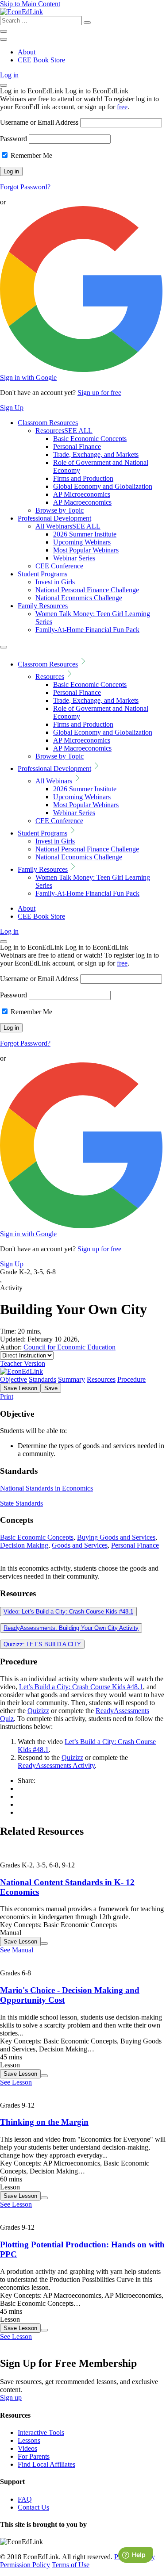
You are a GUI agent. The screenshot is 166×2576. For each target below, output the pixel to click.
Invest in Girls (55, 582)
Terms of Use (71, 2565)
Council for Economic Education (69, 1347)
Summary (71, 1379)
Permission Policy (25, 2565)
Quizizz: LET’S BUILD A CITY (42, 1644)
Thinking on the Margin (44, 2122)
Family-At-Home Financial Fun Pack (87, 630)
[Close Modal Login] (4, 85)
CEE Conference (59, 566)
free (122, 107)
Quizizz (38, 1711)
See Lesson (16, 2082)
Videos (27, 2448)
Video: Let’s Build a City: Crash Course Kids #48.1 (68, 1612)
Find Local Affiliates (46, 2464)
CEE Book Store (41, 60)
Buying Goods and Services (116, 1537)
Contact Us (33, 2507)
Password (14, 139)
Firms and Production (83, 478)
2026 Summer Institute (85, 534)
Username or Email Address (39, 122)
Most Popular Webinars (86, 550)
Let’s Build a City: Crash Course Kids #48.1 (81, 1687)
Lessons (29, 2440)
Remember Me (31, 155)
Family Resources (43, 606)
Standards (42, 1379)
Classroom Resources (48, 423)
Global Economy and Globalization (103, 486)
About (27, 52)
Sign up (11, 2398)
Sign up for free (99, 393)
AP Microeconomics (82, 494)
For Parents (34, 2456)
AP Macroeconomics (82, 502)
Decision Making (24, 1545)
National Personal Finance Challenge (87, 590)
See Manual (17, 1950)
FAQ (25, 2499)
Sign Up (12, 408)
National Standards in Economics (46, 1488)
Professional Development (54, 518)
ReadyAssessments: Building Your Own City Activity (71, 1628)
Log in (9, 75)
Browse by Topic (60, 510)
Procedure (131, 1379)
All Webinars (68, 526)
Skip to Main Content (30, 4)
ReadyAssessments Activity (56, 1765)
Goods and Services (80, 1545)
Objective (14, 1379)
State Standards (21, 1503)
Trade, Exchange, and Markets (96, 454)
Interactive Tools (41, 2432)
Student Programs (42, 574)
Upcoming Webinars (82, 542)
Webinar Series (74, 558)
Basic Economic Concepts (90, 439)
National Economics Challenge (79, 598)
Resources (64, 431)
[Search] (87, 23)
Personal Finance (77, 447)
